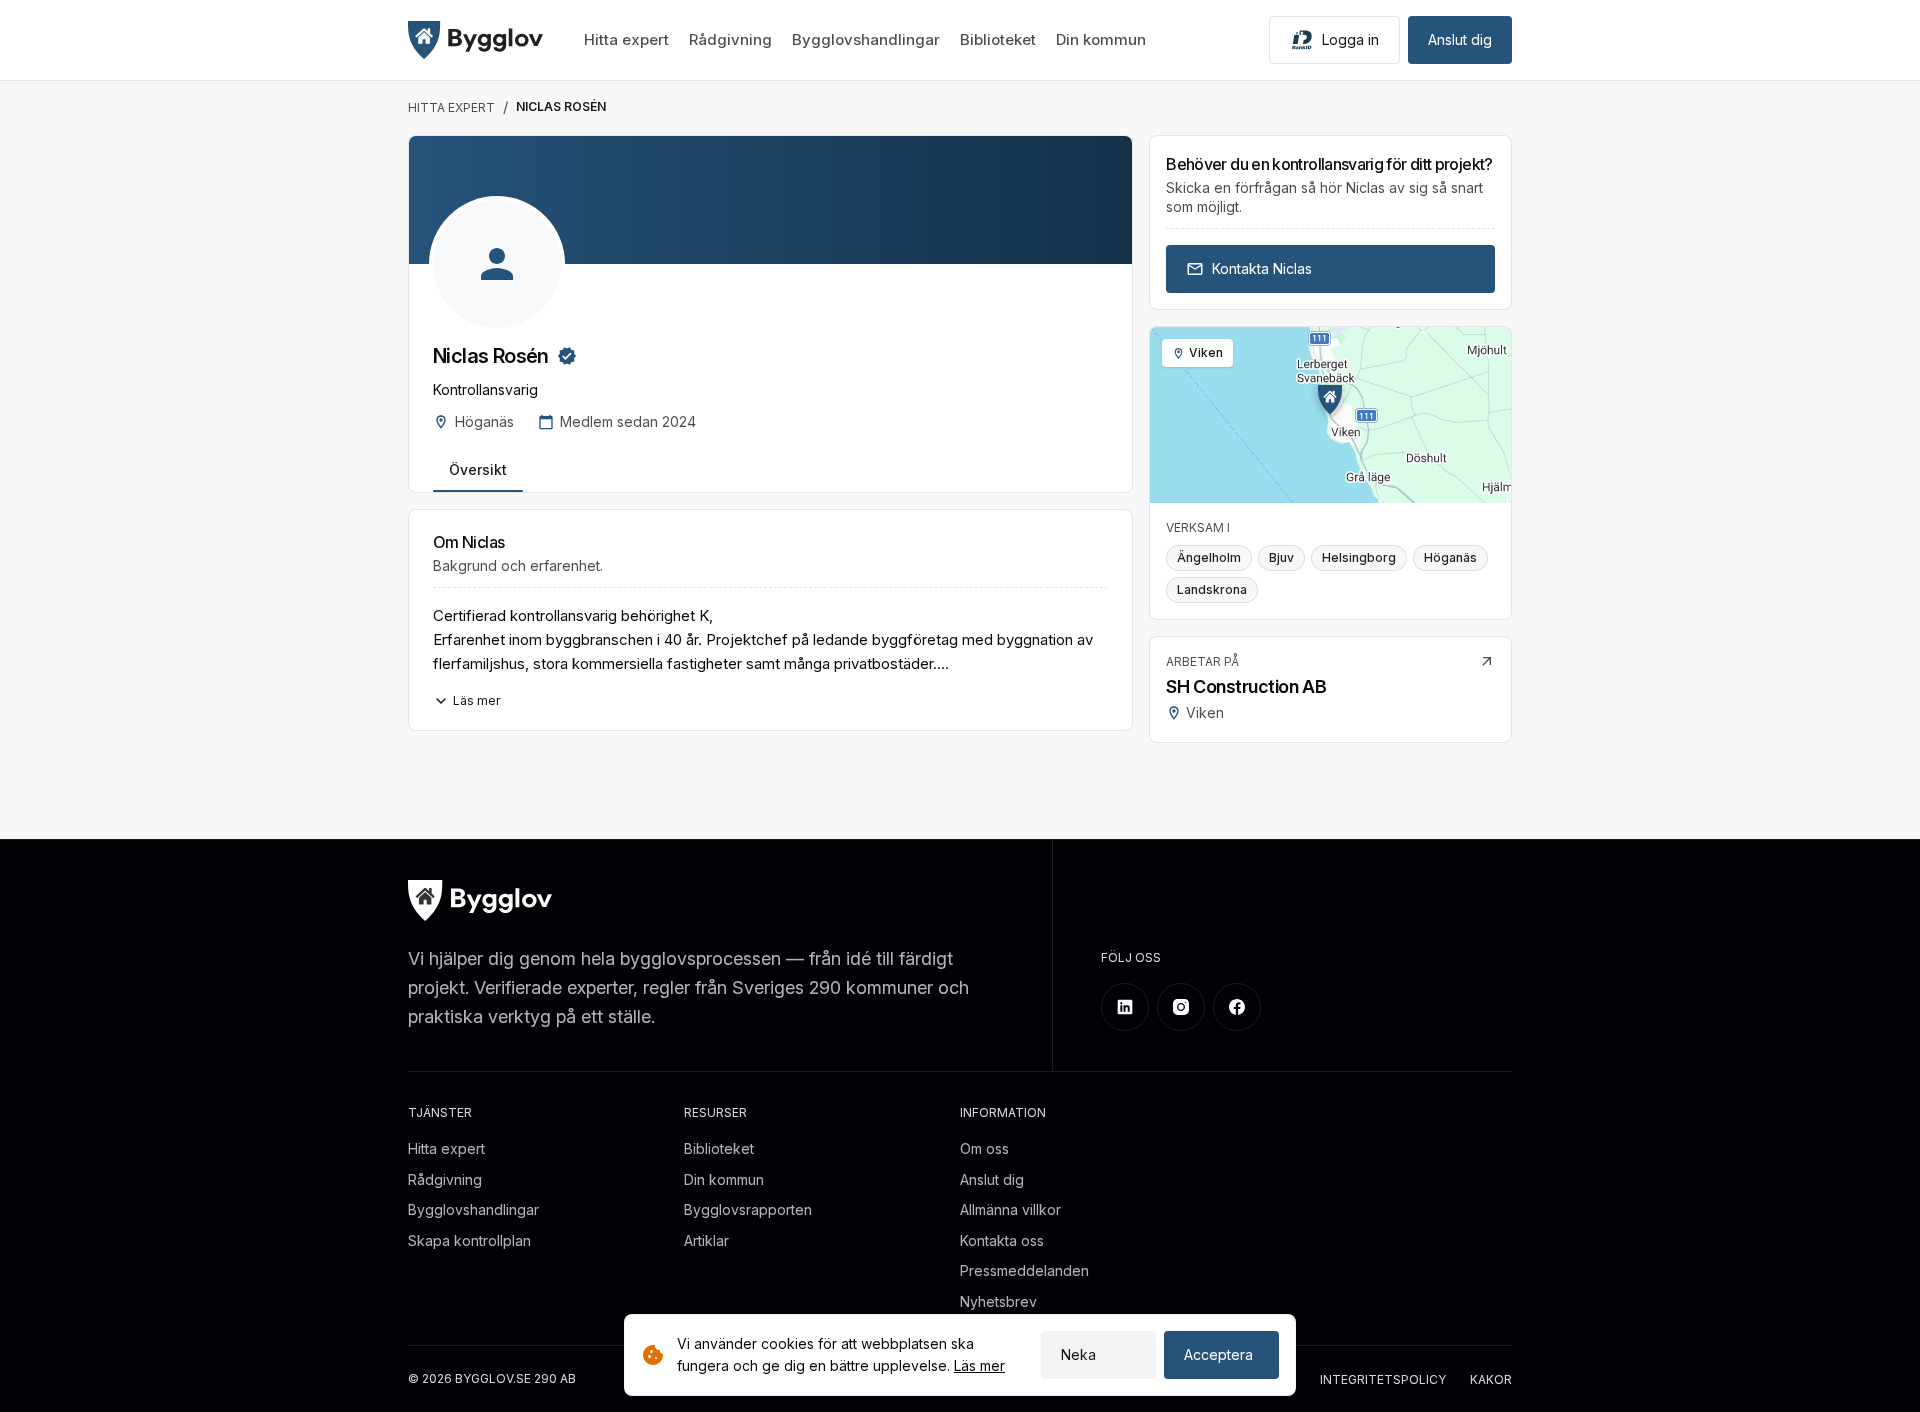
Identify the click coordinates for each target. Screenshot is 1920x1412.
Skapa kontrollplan (469, 1240)
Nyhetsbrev (998, 1301)
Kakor (1491, 1379)
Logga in (1350, 39)
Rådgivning (730, 39)
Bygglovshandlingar (866, 39)
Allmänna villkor (1010, 1209)
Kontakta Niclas (1262, 268)
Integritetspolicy (1383, 1379)
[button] (1330, 400)
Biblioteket (998, 39)
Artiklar (706, 1240)
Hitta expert (626, 39)
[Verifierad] (567, 356)
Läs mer (979, 1365)
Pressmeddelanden (1024, 1270)
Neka (1078, 1354)
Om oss (984, 1148)
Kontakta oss (1002, 1240)
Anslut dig (1460, 39)
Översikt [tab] (478, 469)
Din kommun (1101, 39)
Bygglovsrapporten (748, 1209)
